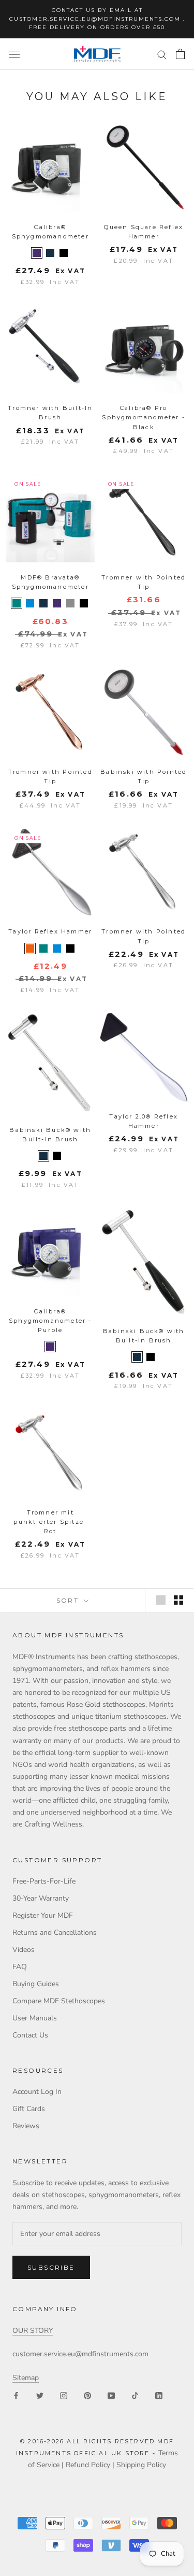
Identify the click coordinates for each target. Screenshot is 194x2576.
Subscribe (51, 2267)
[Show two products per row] (178, 1600)
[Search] (162, 54)
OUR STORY (33, 2331)
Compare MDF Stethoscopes (59, 2001)
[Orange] (30, 949)
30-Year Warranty (41, 1898)
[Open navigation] (14, 54)
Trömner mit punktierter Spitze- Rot (50, 1522)
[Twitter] (40, 2395)
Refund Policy (88, 2465)
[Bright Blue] (30, 603)
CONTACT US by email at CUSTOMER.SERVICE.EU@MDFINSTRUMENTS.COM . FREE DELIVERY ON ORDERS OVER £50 (97, 19)
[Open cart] (180, 54)
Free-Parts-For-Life (44, 1881)
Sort (69, 1600)
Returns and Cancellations (55, 1933)
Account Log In (37, 2092)
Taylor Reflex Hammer (50, 931)
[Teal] (17, 603)
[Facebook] (16, 2395)
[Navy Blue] (50, 253)
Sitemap (26, 2378)
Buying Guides (36, 1984)
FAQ (20, 1967)
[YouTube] (111, 2395)
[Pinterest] (87, 2395)
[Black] (64, 253)
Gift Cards (29, 2109)
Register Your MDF (43, 1915)
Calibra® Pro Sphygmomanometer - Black (144, 417)
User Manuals (35, 2018)
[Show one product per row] (161, 1600)
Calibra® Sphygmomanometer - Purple (50, 1321)
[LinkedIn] (159, 2395)
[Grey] (70, 603)
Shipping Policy (141, 2465)
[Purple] (37, 253)
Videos (24, 1950)
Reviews (26, 2126)
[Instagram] (64, 2395)
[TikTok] (135, 2395)
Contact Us (30, 2035)
